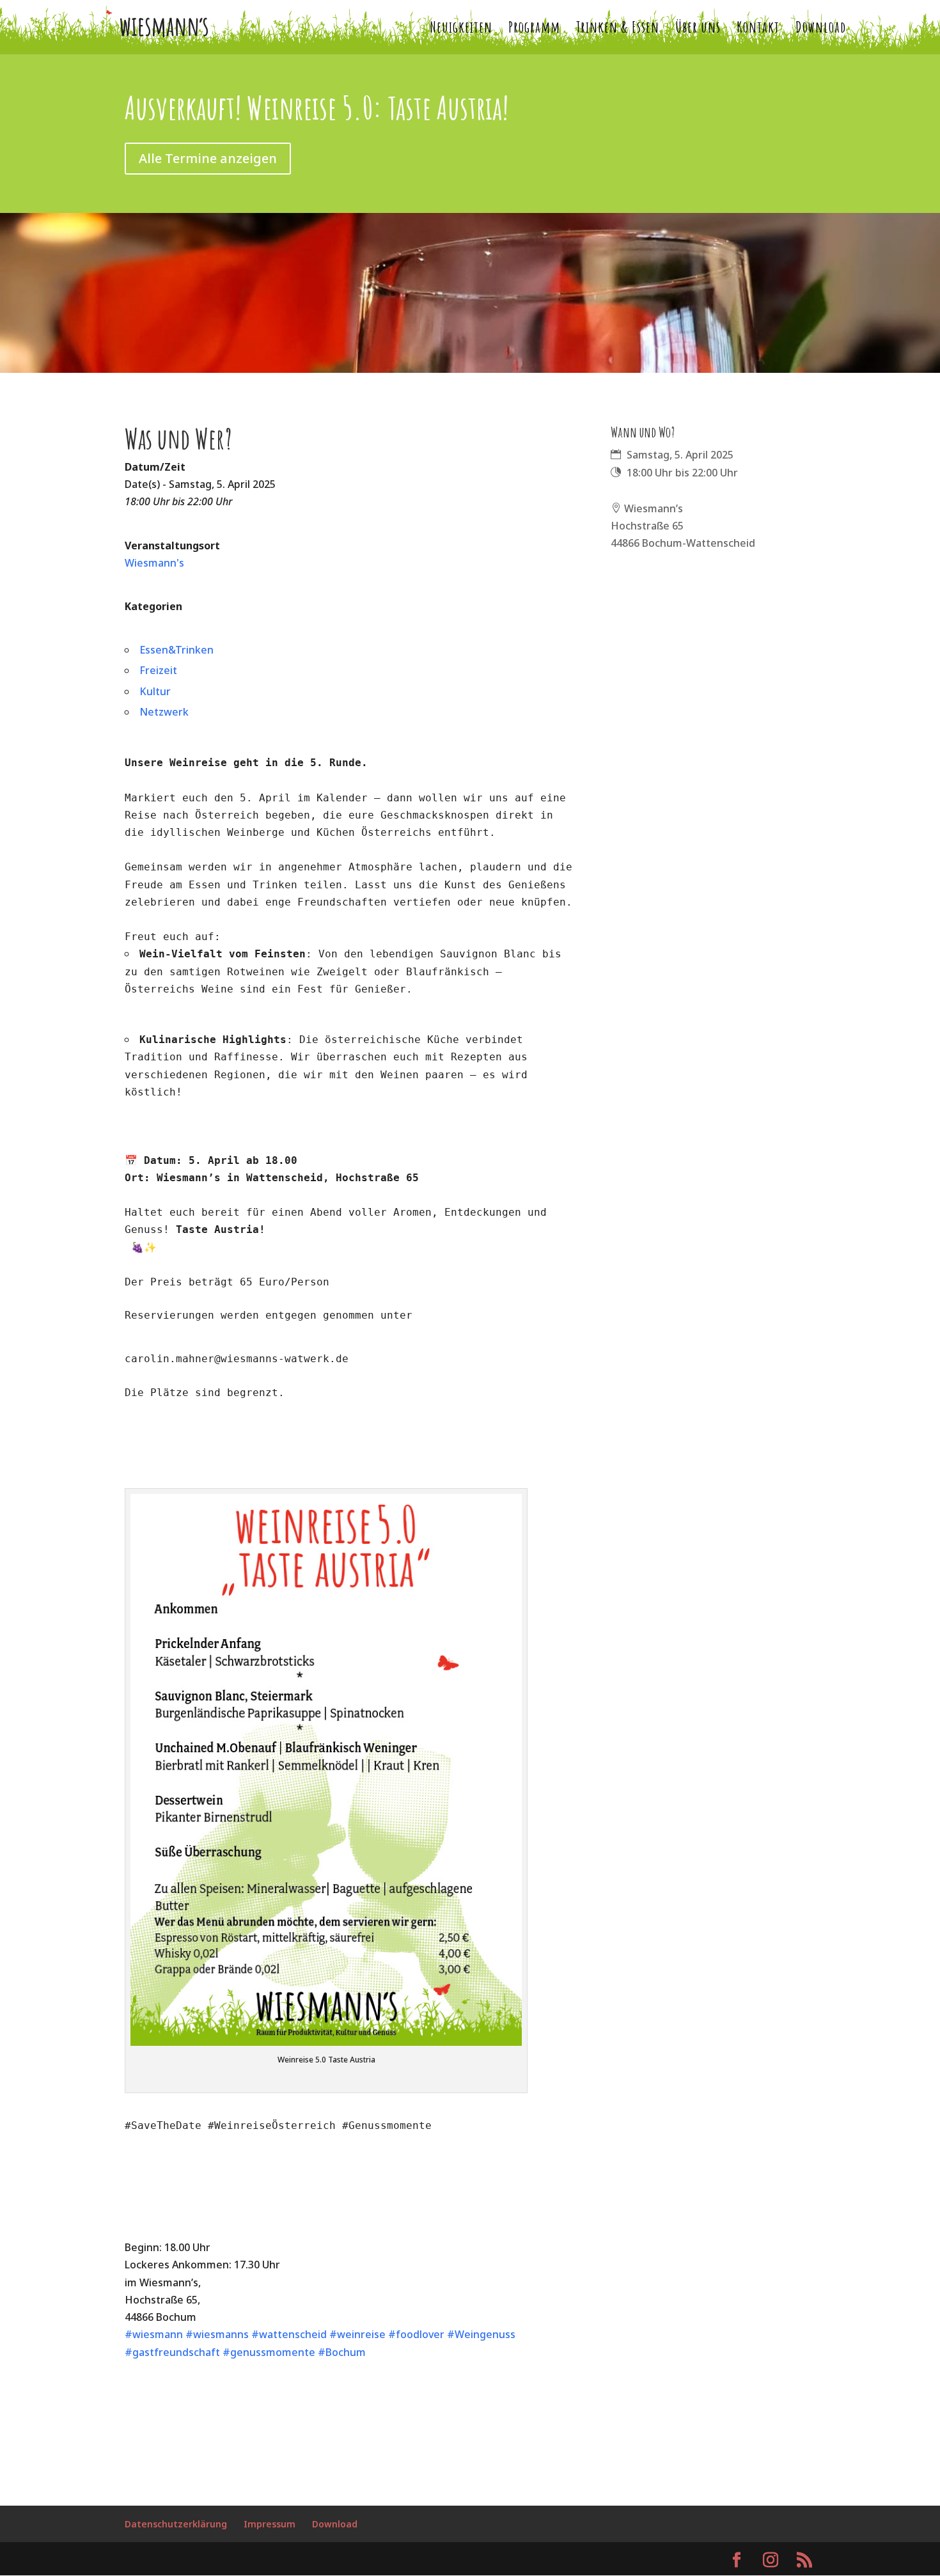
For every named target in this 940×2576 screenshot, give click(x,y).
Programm (534, 29)
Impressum (270, 2524)
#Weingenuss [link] (481, 2334)
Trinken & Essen (618, 29)
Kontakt (758, 29)
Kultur (155, 691)
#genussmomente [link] (269, 2352)
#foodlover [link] (416, 2334)
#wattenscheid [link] (289, 2334)
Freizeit (158, 670)
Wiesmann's (154, 563)
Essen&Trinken (176, 650)
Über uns (698, 29)
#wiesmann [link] (154, 2334)
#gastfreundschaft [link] (172, 2352)
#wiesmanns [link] (217, 2334)
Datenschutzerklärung (176, 2524)
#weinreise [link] (357, 2334)
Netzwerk (164, 712)
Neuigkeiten (461, 29)
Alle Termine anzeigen (208, 158)
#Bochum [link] (342, 2352)
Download (821, 29)
